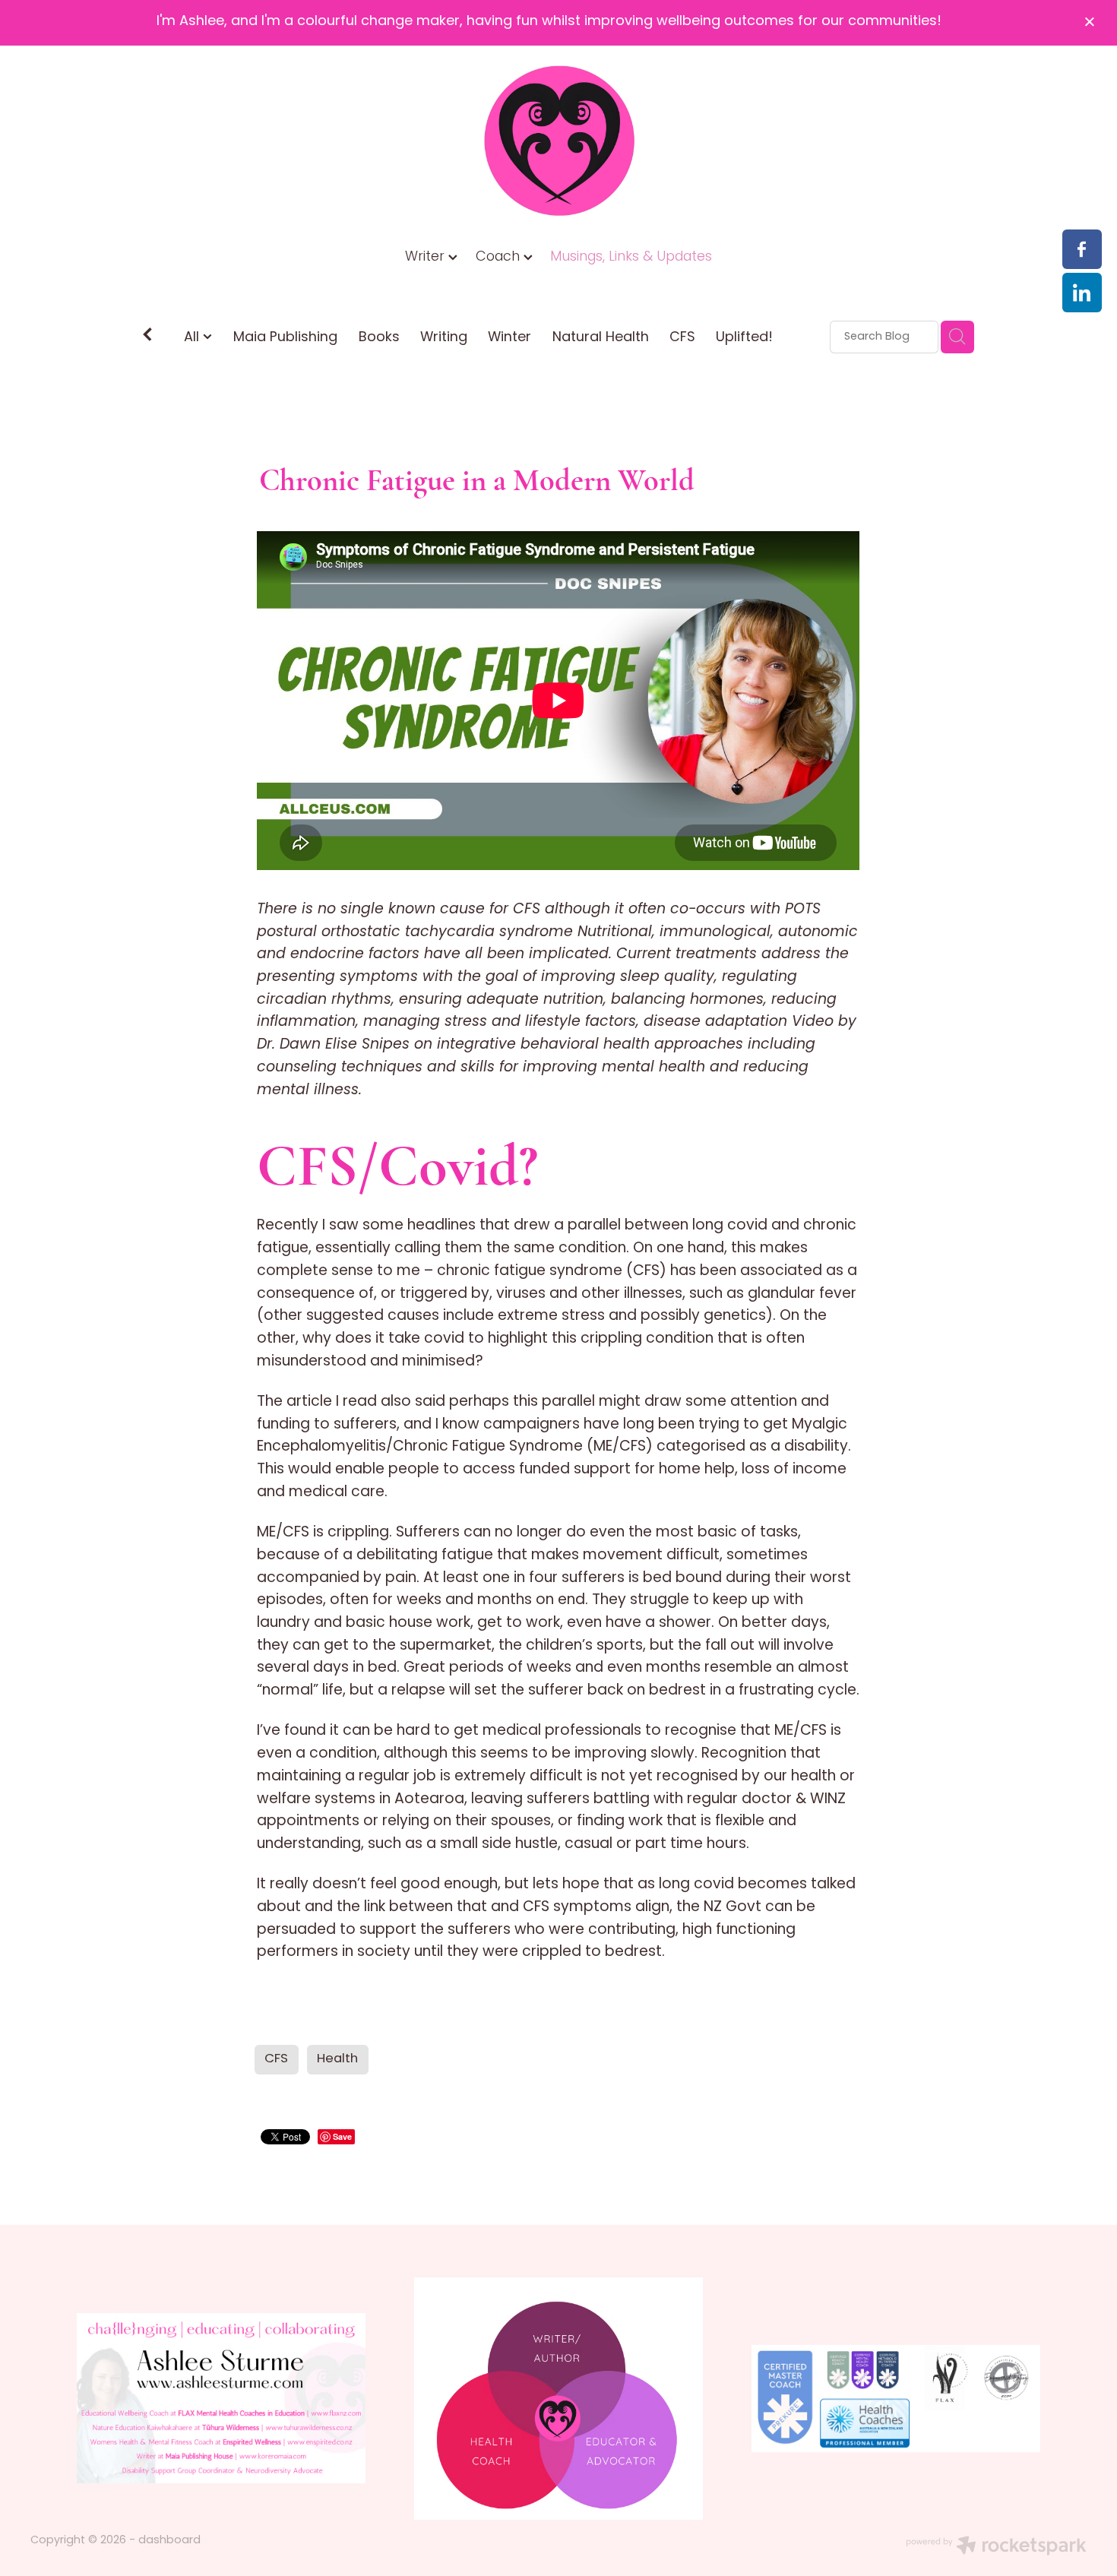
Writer (427, 257)
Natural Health (601, 338)
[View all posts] (147, 338)
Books (379, 338)
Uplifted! (744, 338)
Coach (500, 257)
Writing (444, 338)
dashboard (169, 2541)
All (193, 338)
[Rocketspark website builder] (996, 2548)
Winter (509, 338)
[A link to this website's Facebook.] (1082, 249)
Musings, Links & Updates (631, 257)
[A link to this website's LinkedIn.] (1082, 293)
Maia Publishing (285, 338)
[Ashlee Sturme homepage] (559, 141)
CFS (682, 338)
